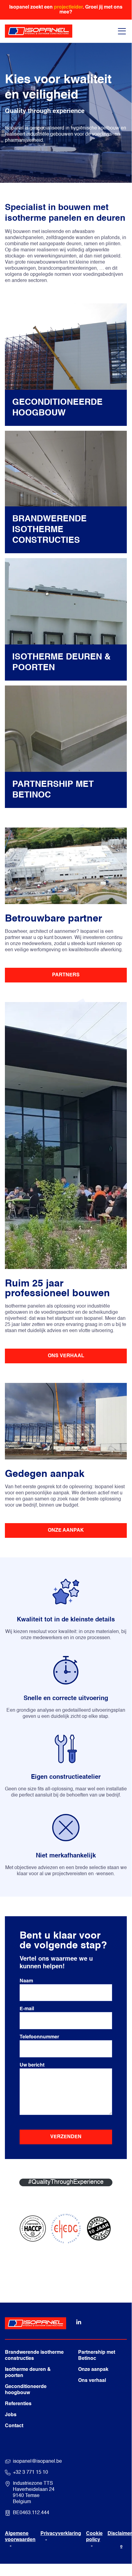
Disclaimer (120, 2534)
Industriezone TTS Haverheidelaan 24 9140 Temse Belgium (34, 2493)
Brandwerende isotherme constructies (34, 2356)
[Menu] (122, 31)
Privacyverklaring (61, 2534)
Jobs (11, 2415)
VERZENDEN (66, 2137)
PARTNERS (66, 975)
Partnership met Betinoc (97, 2356)
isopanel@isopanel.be (37, 2461)
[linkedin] (79, 2324)
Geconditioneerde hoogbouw (26, 2390)
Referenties (18, 2404)
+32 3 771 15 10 (30, 2473)
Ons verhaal (92, 2381)
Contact (14, 2426)
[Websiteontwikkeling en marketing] (121, 2546)
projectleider (68, 7)
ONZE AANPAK (66, 1530)
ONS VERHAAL (66, 1356)
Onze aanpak (93, 2370)
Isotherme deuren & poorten (28, 2373)
